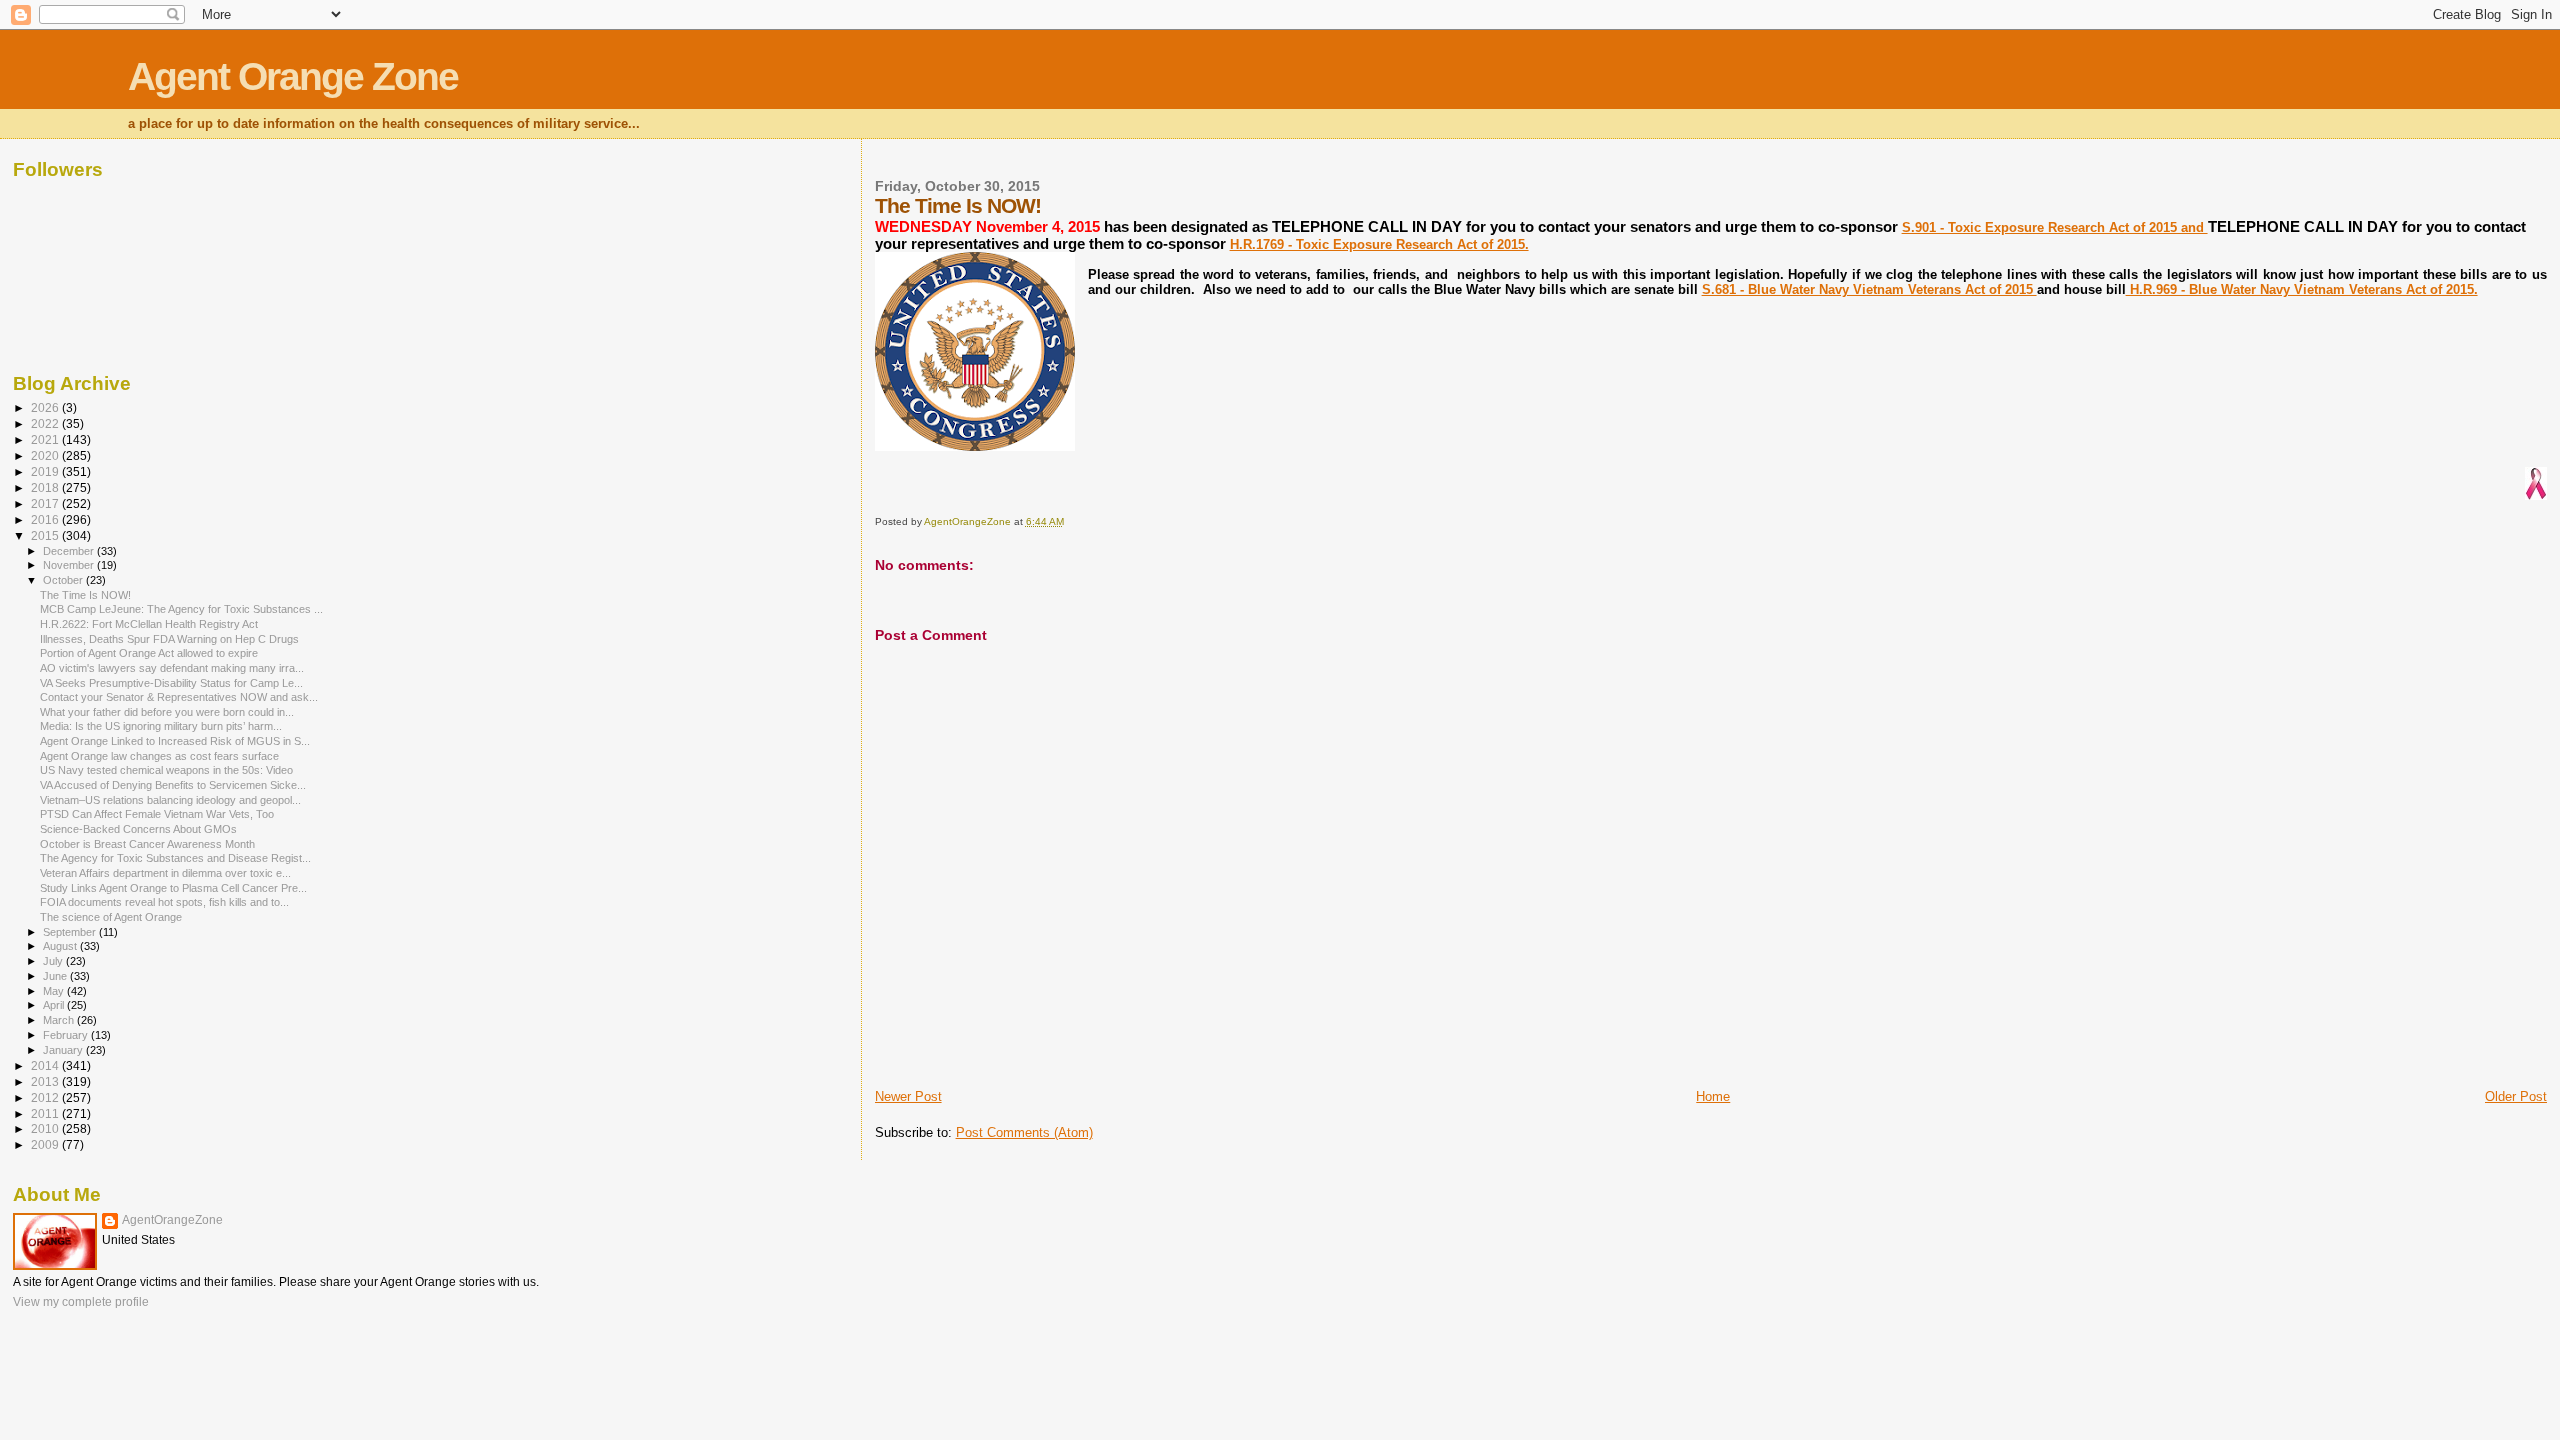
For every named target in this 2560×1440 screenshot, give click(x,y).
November (70, 565)
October (64, 580)
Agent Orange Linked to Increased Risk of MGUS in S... (175, 741)
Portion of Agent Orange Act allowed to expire (149, 653)
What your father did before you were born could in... (167, 712)
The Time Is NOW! (85, 595)
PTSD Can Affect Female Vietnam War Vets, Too (157, 814)
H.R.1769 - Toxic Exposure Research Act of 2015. (1379, 244)
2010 (46, 1128)
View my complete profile (81, 1302)
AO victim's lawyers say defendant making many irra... (172, 668)
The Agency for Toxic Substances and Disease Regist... (175, 858)
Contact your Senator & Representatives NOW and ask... (179, 697)
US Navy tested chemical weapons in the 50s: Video (166, 770)
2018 (46, 487)
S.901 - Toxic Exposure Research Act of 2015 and (2055, 227)
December (70, 551)
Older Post (2516, 1096)
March (60, 1020)
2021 (46, 439)
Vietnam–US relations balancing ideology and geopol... (170, 800)
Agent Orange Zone (293, 76)
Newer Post (908, 1096)
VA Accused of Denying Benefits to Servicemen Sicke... (173, 785)
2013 (46, 1081)
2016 (46, 519)
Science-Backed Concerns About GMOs (138, 829)
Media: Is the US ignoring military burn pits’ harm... (161, 726)
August (61, 946)
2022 (46, 423)
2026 (46, 407)
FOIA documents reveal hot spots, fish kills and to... (164, 902)
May (55, 991)
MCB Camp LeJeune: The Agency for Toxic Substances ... (181, 609)
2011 (46, 1113)
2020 (46, 455)
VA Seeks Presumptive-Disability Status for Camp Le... (171, 683)
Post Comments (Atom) (1024, 1132)
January (64, 1050)
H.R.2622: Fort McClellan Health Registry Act (149, 624)
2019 (46, 471)
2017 (46, 503)
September (71, 932)
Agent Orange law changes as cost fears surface (159, 756)
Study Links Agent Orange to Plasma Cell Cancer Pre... (173, 888)
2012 (46, 1097)
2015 (46, 535)
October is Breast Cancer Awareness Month (147, 844)
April (55, 1005)
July (54, 961)
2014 (46, 1065)
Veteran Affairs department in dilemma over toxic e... (165, 873)
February (67, 1035)
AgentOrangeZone (172, 1220)
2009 (46, 1144)
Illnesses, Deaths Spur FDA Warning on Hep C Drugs (169, 639)
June (56, 976)
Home (1713, 1096)
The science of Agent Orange (111, 917)
